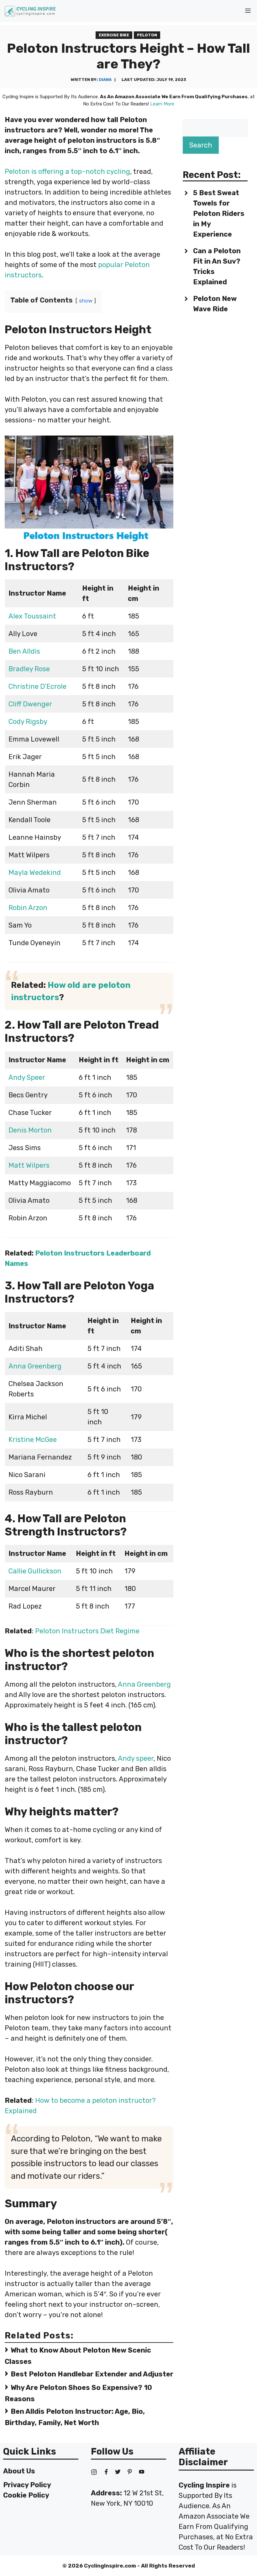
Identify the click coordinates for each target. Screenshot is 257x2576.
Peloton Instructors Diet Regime (87, 1631)
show (86, 301)
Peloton (147, 35)
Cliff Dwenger (30, 704)
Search (201, 145)
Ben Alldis (24, 651)
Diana (105, 80)
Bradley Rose (29, 669)
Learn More (162, 104)
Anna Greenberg (35, 1366)
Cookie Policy (26, 2495)
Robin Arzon (28, 908)
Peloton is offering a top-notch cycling (67, 171)
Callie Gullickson (35, 1571)
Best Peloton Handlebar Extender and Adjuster (92, 2374)
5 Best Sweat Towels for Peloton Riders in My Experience (219, 214)
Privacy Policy (27, 2485)
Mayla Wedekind (35, 873)
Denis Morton (30, 1130)
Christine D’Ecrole (37, 686)
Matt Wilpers (29, 1165)
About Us (19, 2471)
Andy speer (136, 1758)
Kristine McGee (33, 1440)
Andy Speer (27, 1077)
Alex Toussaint (33, 616)
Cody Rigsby (28, 722)
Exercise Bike (114, 35)
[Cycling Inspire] (30, 11)
